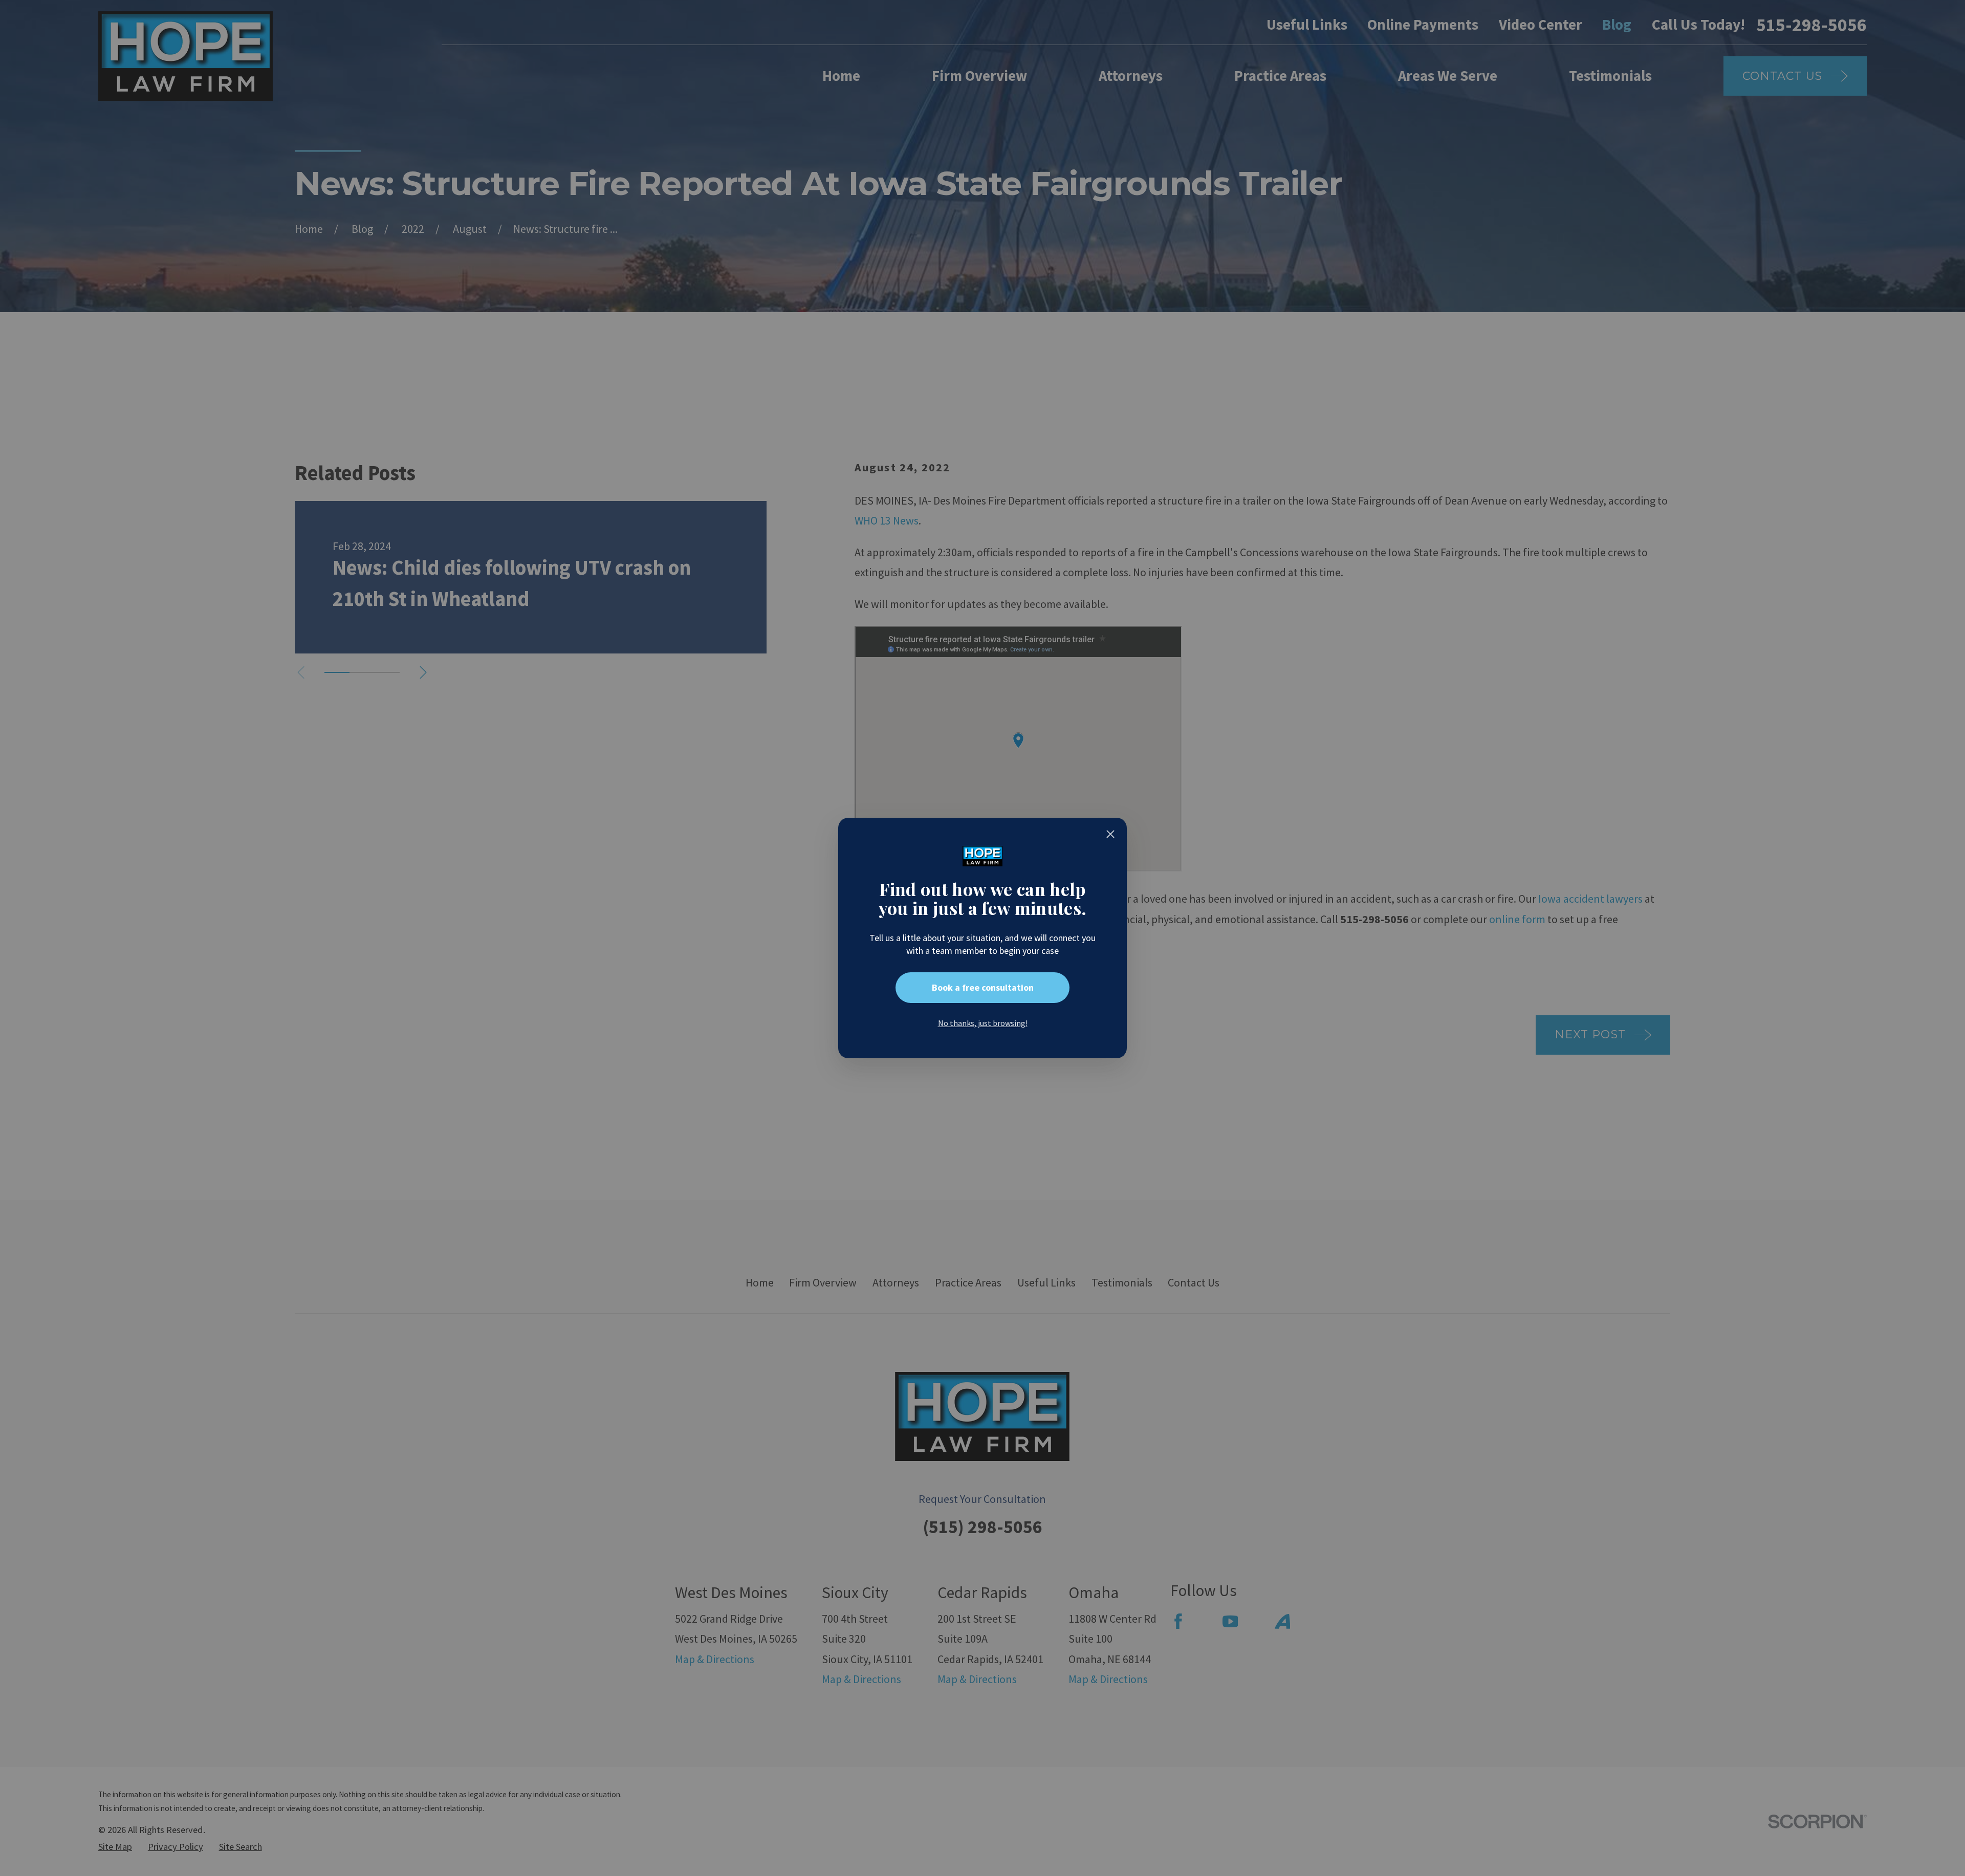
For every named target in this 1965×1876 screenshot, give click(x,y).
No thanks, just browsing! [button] (983, 1023)
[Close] (1110, 834)
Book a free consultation (983, 987)
